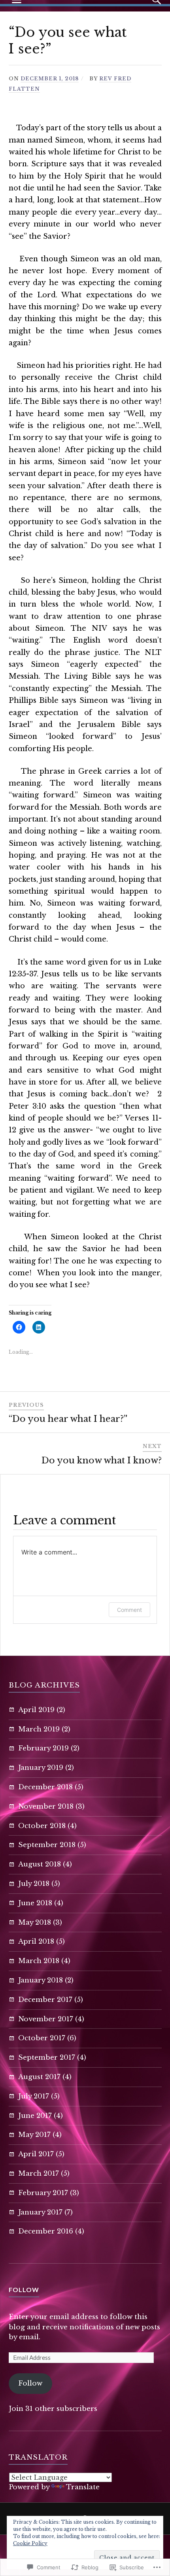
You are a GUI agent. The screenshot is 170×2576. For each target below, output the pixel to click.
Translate (83, 2487)
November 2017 (46, 2019)
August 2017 (39, 2077)
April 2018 (36, 1942)
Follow (24, 2290)
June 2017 (35, 2116)
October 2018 (42, 1826)
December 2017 (45, 2000)
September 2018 (47, 1845)
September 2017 (47, 2058)
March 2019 (39, 1729)
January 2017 (40, 2212)
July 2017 (34, 2096)
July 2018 (34, 1884)
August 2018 (40, 1864)
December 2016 (46, 2231)
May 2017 (34, 2135)
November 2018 (46, 1806)
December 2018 (45, 1787)
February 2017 (43, 2193)
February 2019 (43, 1748)
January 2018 (41, 1980)
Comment (129, 1610)
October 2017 (42, 2038)
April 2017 (36, 2154)
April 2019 (36, 1710)
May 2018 (35, 1922)
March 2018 (39, 1961)
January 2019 (41, 1768)
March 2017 (39, 2174)
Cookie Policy (30, 2543)
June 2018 (35, 1903)
